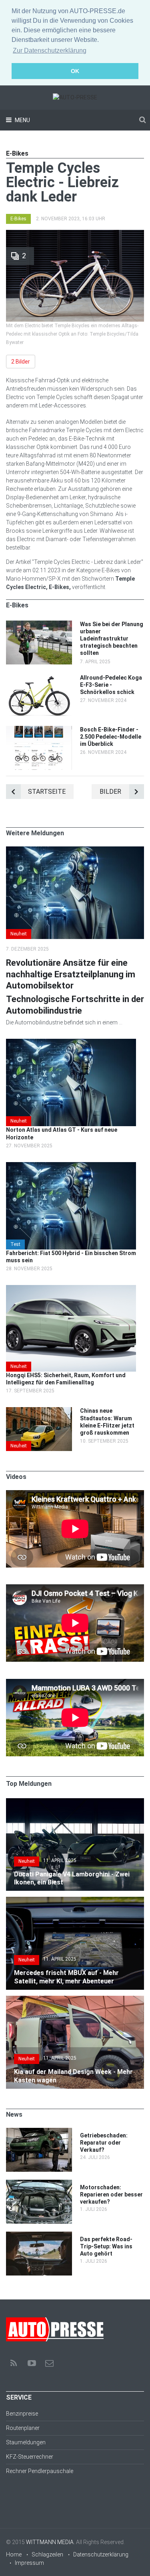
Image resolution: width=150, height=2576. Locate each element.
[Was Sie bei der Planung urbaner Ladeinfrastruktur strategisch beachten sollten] (39, 625)
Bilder (110, 792)
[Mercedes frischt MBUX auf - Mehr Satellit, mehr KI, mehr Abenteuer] (75, 1901)
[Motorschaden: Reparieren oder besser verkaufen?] (39, 2184)
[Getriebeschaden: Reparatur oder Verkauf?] (39, 2132)
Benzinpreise (22, 2414)
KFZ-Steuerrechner (30, 2457)
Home (14, 2554)
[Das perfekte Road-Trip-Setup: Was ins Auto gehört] (39, 2236)
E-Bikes (18, 219)
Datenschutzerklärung (101, 2554)
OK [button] (75, 71)
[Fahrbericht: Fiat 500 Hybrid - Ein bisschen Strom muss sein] (71, 1166)
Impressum (29, 2563)
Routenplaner (23, 2428)
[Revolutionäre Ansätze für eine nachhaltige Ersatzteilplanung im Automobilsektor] (75, 850)
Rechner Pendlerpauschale (40, 2471)
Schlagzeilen (47, 2554)
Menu (22, 120)
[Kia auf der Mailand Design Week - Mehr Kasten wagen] (75, 2000)
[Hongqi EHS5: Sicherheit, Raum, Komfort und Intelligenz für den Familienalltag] (71, 1289)
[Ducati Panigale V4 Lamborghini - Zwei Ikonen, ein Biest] (75, 1802)
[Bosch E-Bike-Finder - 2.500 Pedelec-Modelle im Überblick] (39, 730)
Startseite (47, 792)
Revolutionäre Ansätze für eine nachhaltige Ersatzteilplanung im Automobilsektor (71, 974)
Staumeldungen (26, 2442)
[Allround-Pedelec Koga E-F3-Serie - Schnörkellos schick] (39, 678)
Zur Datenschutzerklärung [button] (50, 50)
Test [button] (15, 1244)
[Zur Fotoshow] (75, 234)
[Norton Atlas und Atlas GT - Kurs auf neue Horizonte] (71, 1043)
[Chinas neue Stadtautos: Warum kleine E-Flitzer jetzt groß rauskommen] (39, 1411)
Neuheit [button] (19, 934)
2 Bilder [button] (21, 362)
